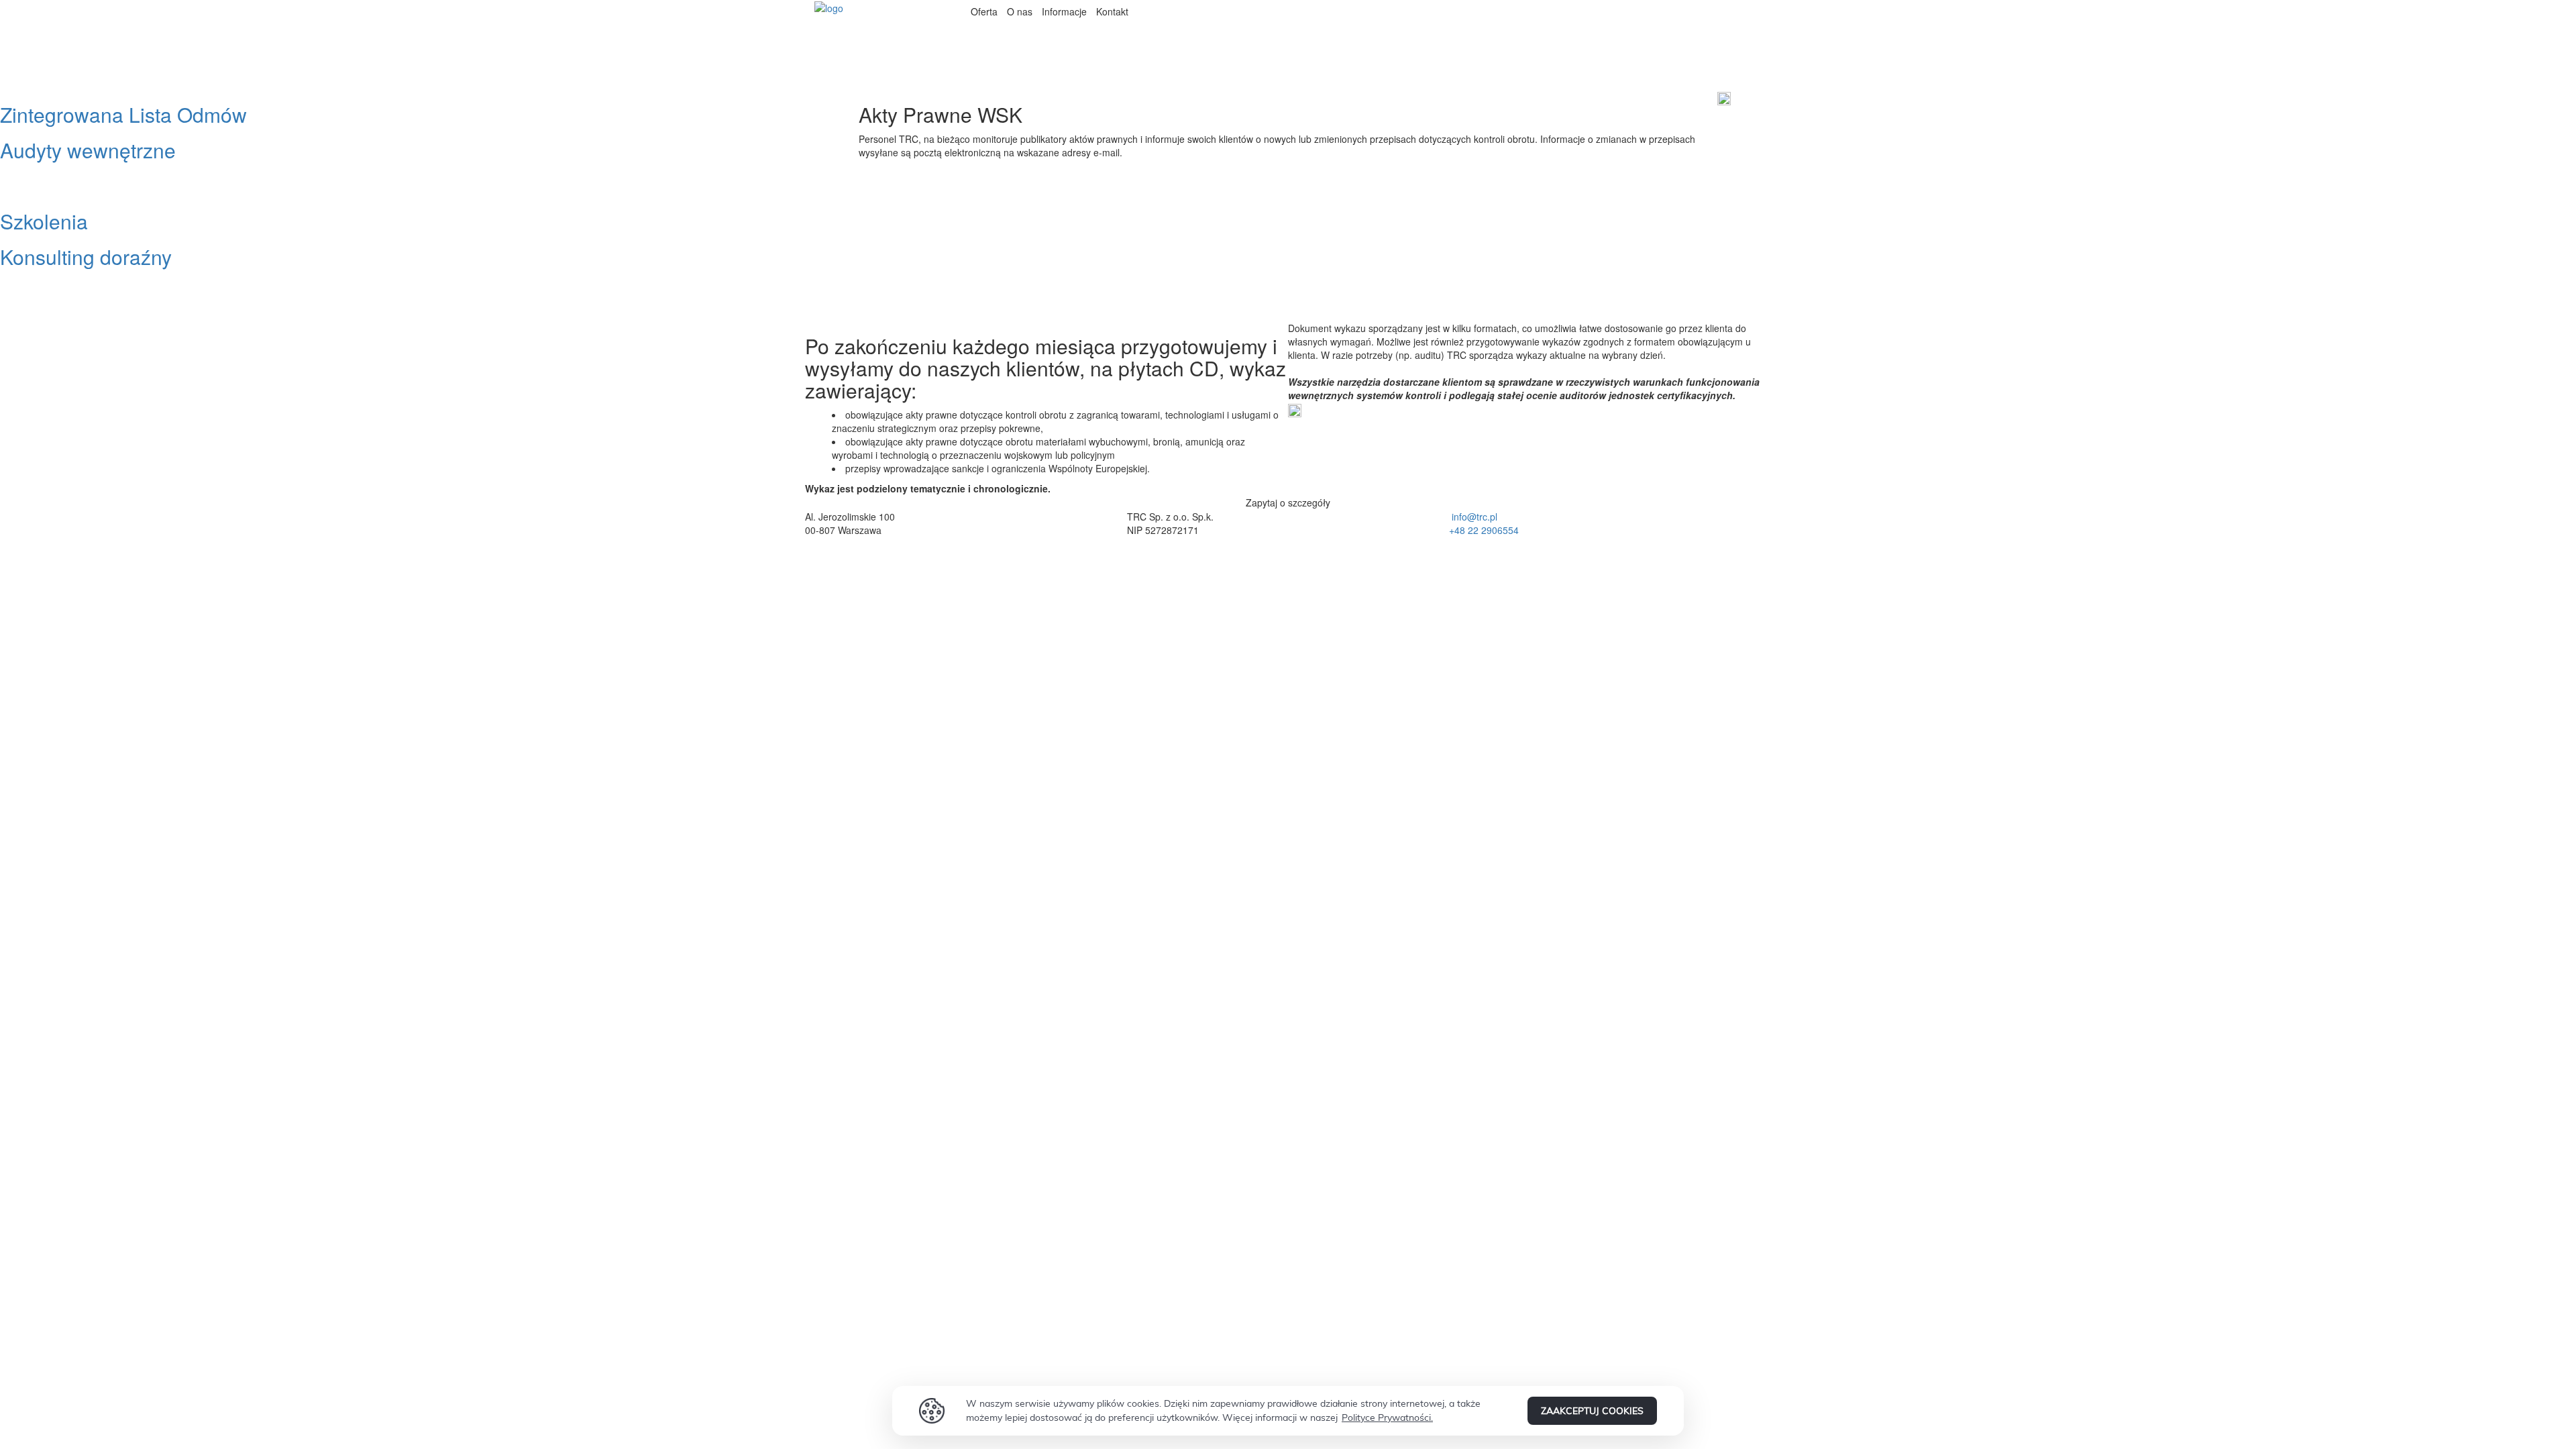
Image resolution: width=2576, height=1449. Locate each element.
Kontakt (1112, 11)
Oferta (984, 11)
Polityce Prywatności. (1387, 1417)
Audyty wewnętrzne (88, 150)
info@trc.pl (1474, 517)
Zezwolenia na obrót (92, 185)
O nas (1020, 11)
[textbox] (1610, 523)
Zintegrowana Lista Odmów (123, 114)
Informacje (1064, 11)
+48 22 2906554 (1484, 530)
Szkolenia (44, 221)
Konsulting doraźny (86, 257)
